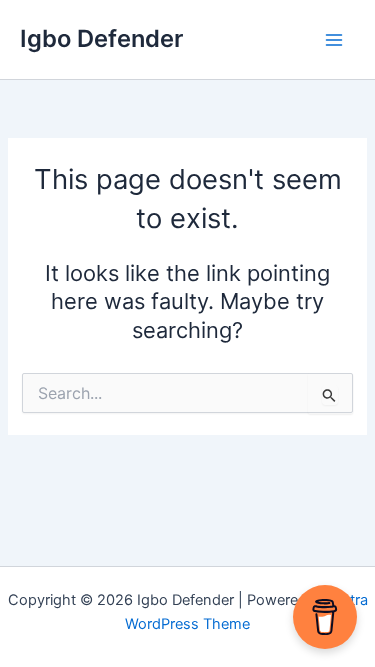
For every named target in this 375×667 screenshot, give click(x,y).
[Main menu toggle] (334, 40)
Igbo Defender (101, 38)
